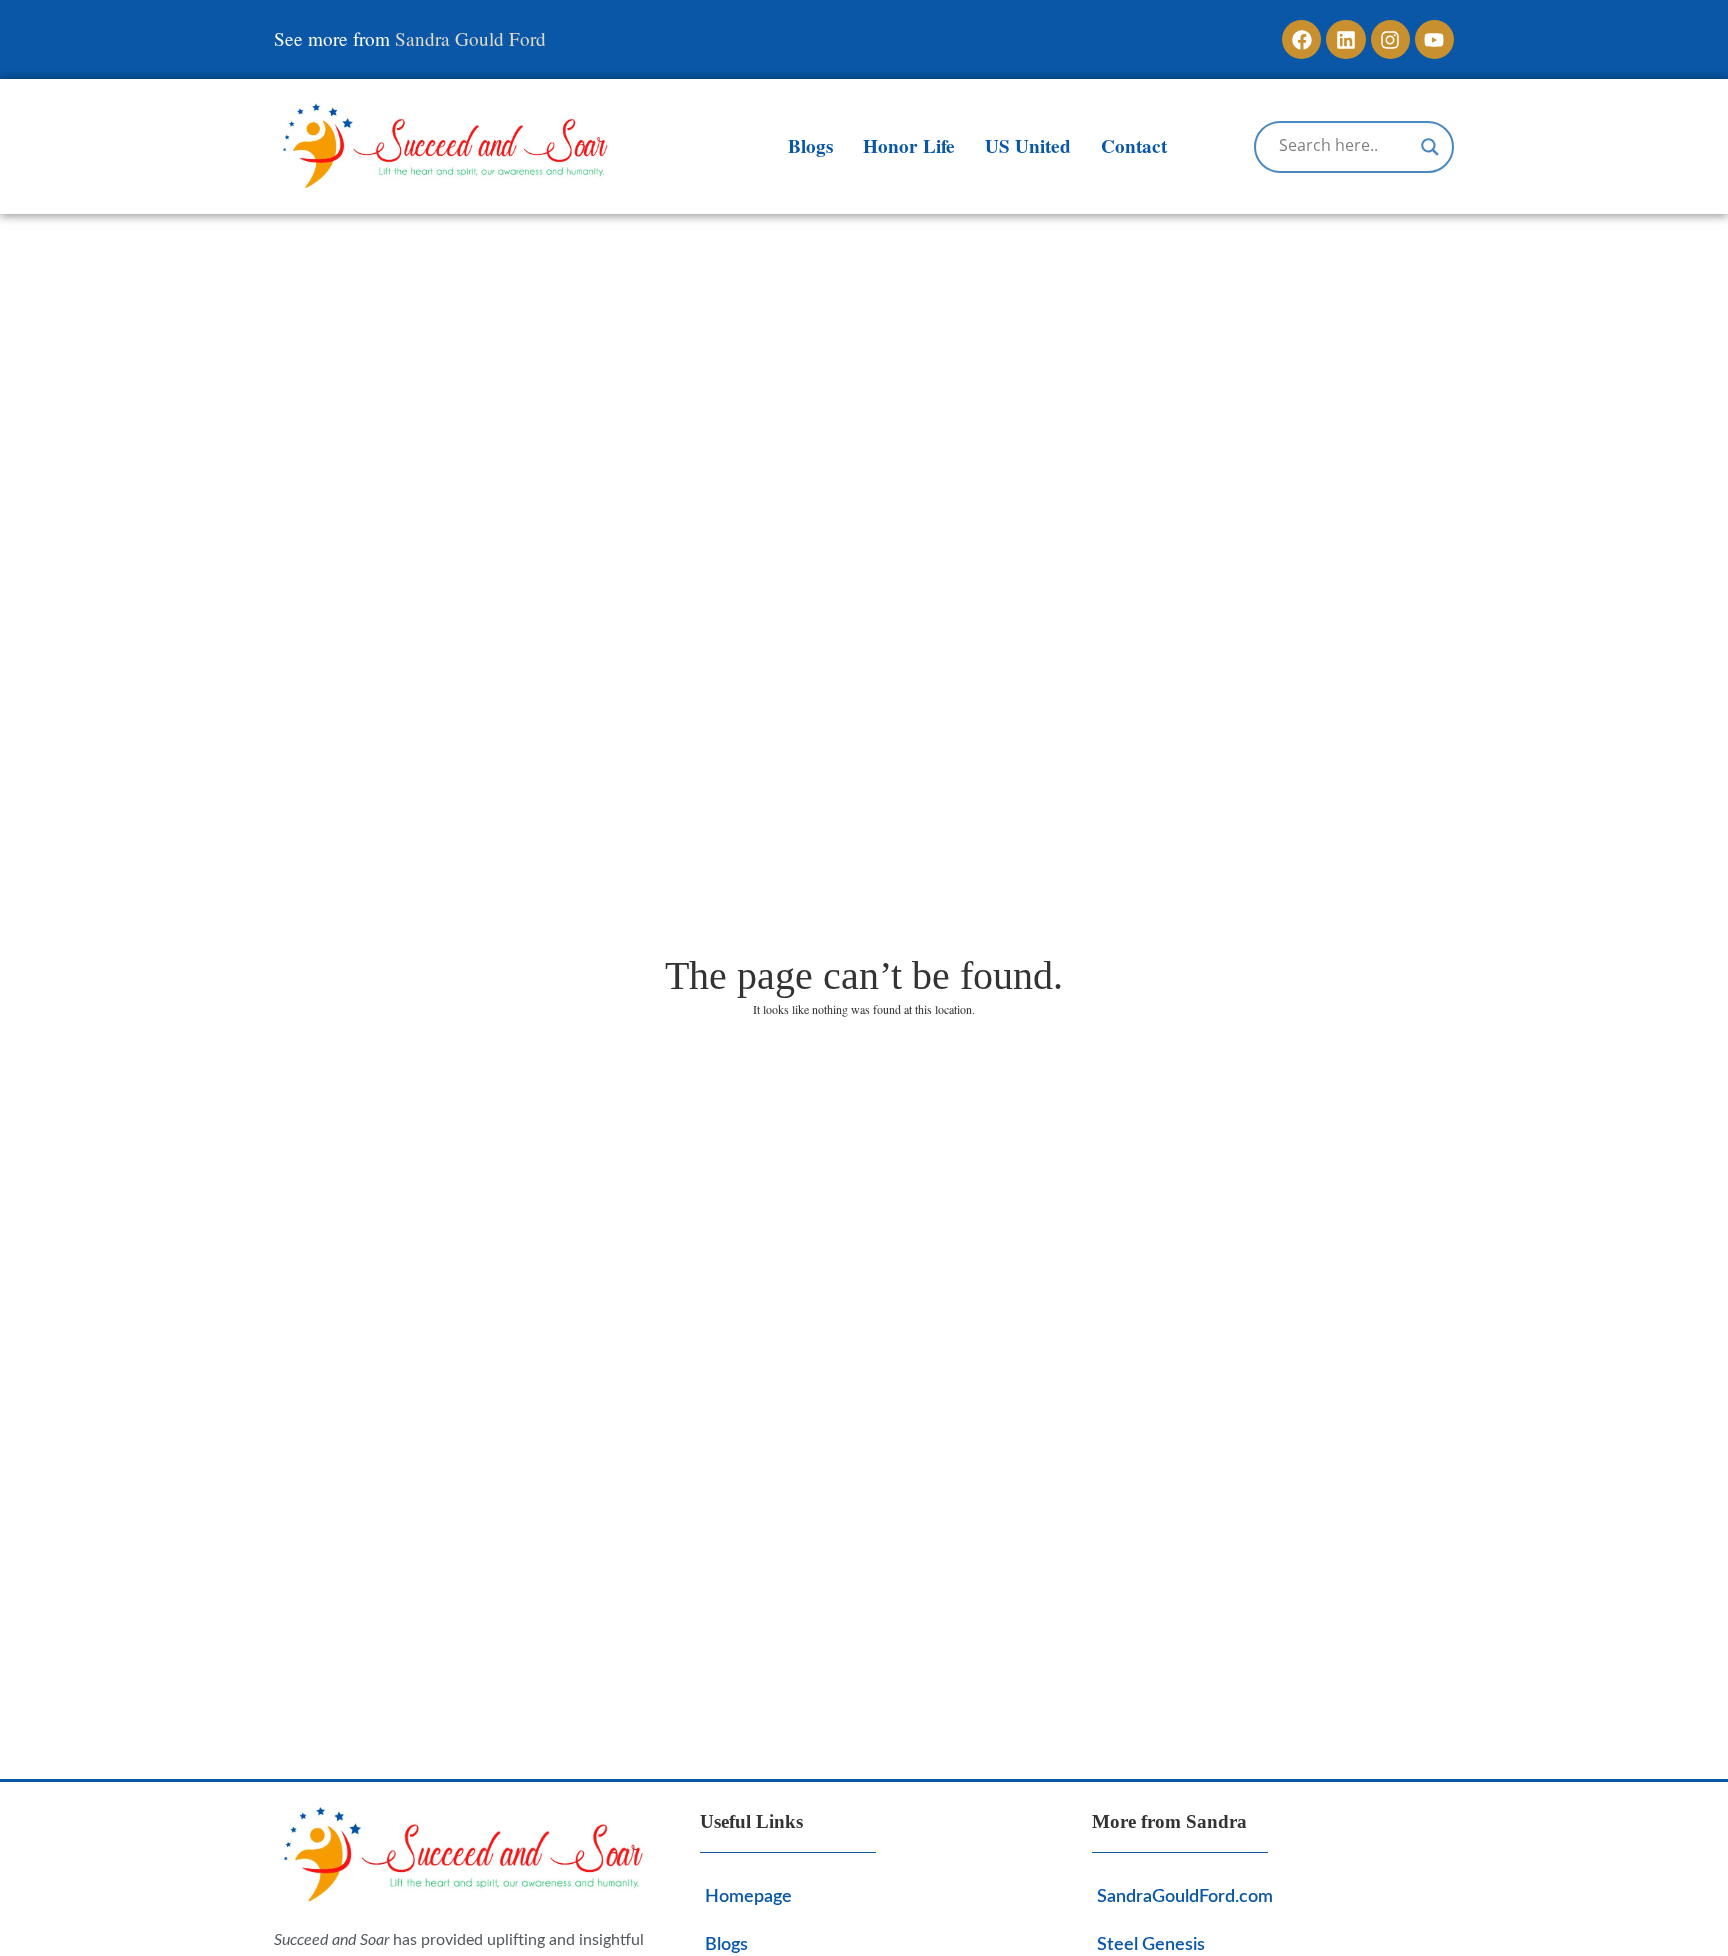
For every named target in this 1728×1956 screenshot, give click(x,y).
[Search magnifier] (1430, 147)
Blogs (810, 146)
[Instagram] (1390, 39)
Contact (1134, 146)
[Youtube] (1434, 39)
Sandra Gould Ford (470, 38)
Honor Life (909, 146)
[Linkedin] (1345, 39)
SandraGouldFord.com (1185, 1896)
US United (1028, 146)
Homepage (748, 1896)
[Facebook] (1301, 39)
